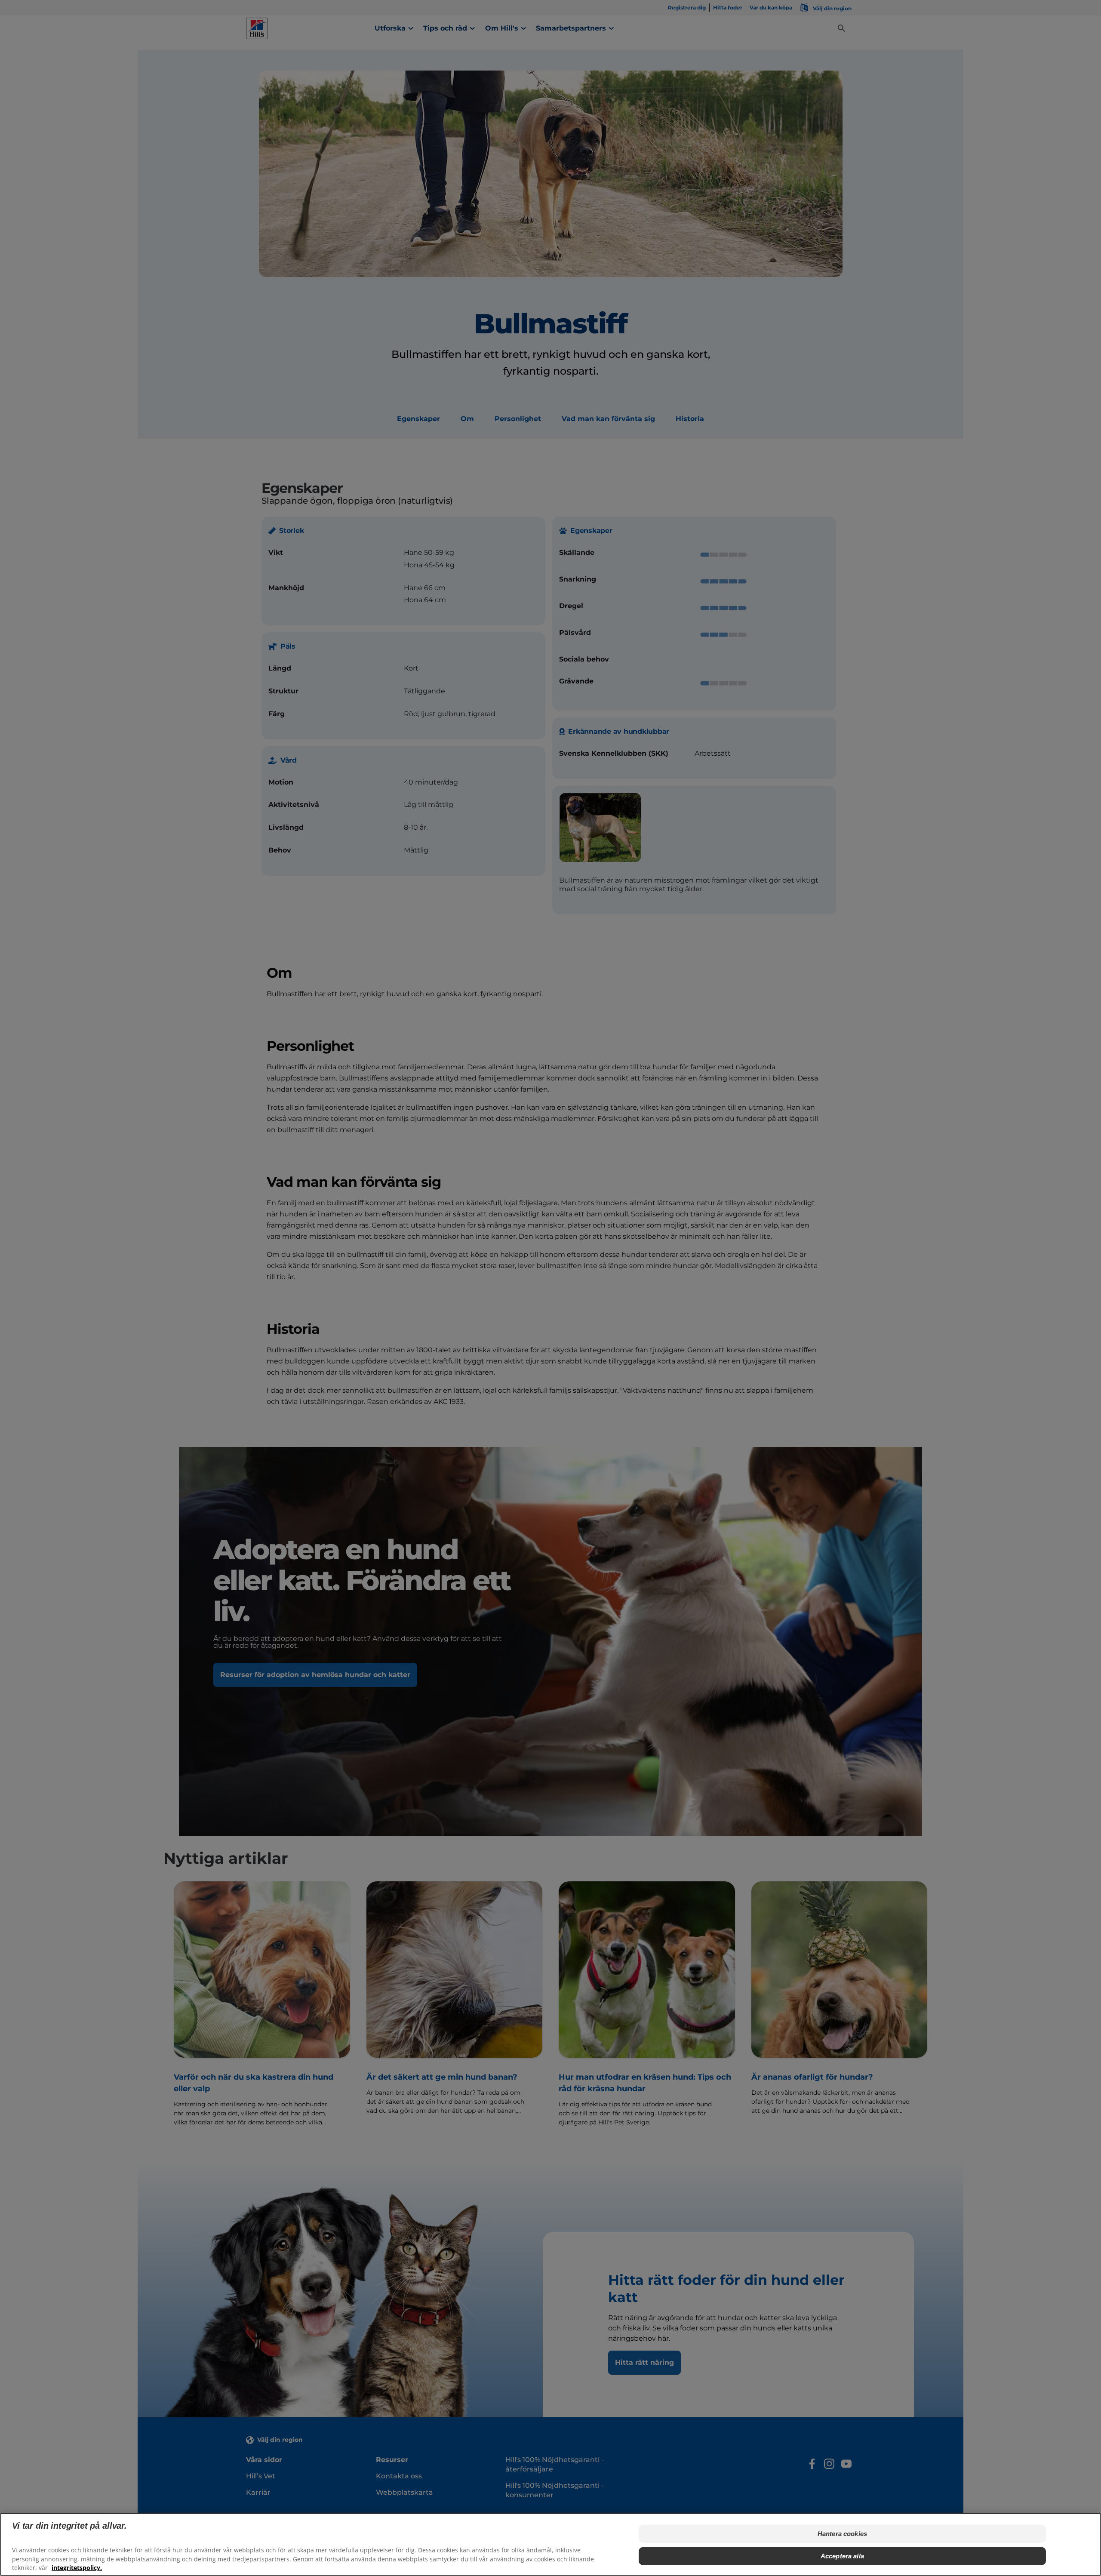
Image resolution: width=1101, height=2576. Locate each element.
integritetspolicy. (77, 2568)
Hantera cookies (842, 2534)
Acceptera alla (842, 2556)
